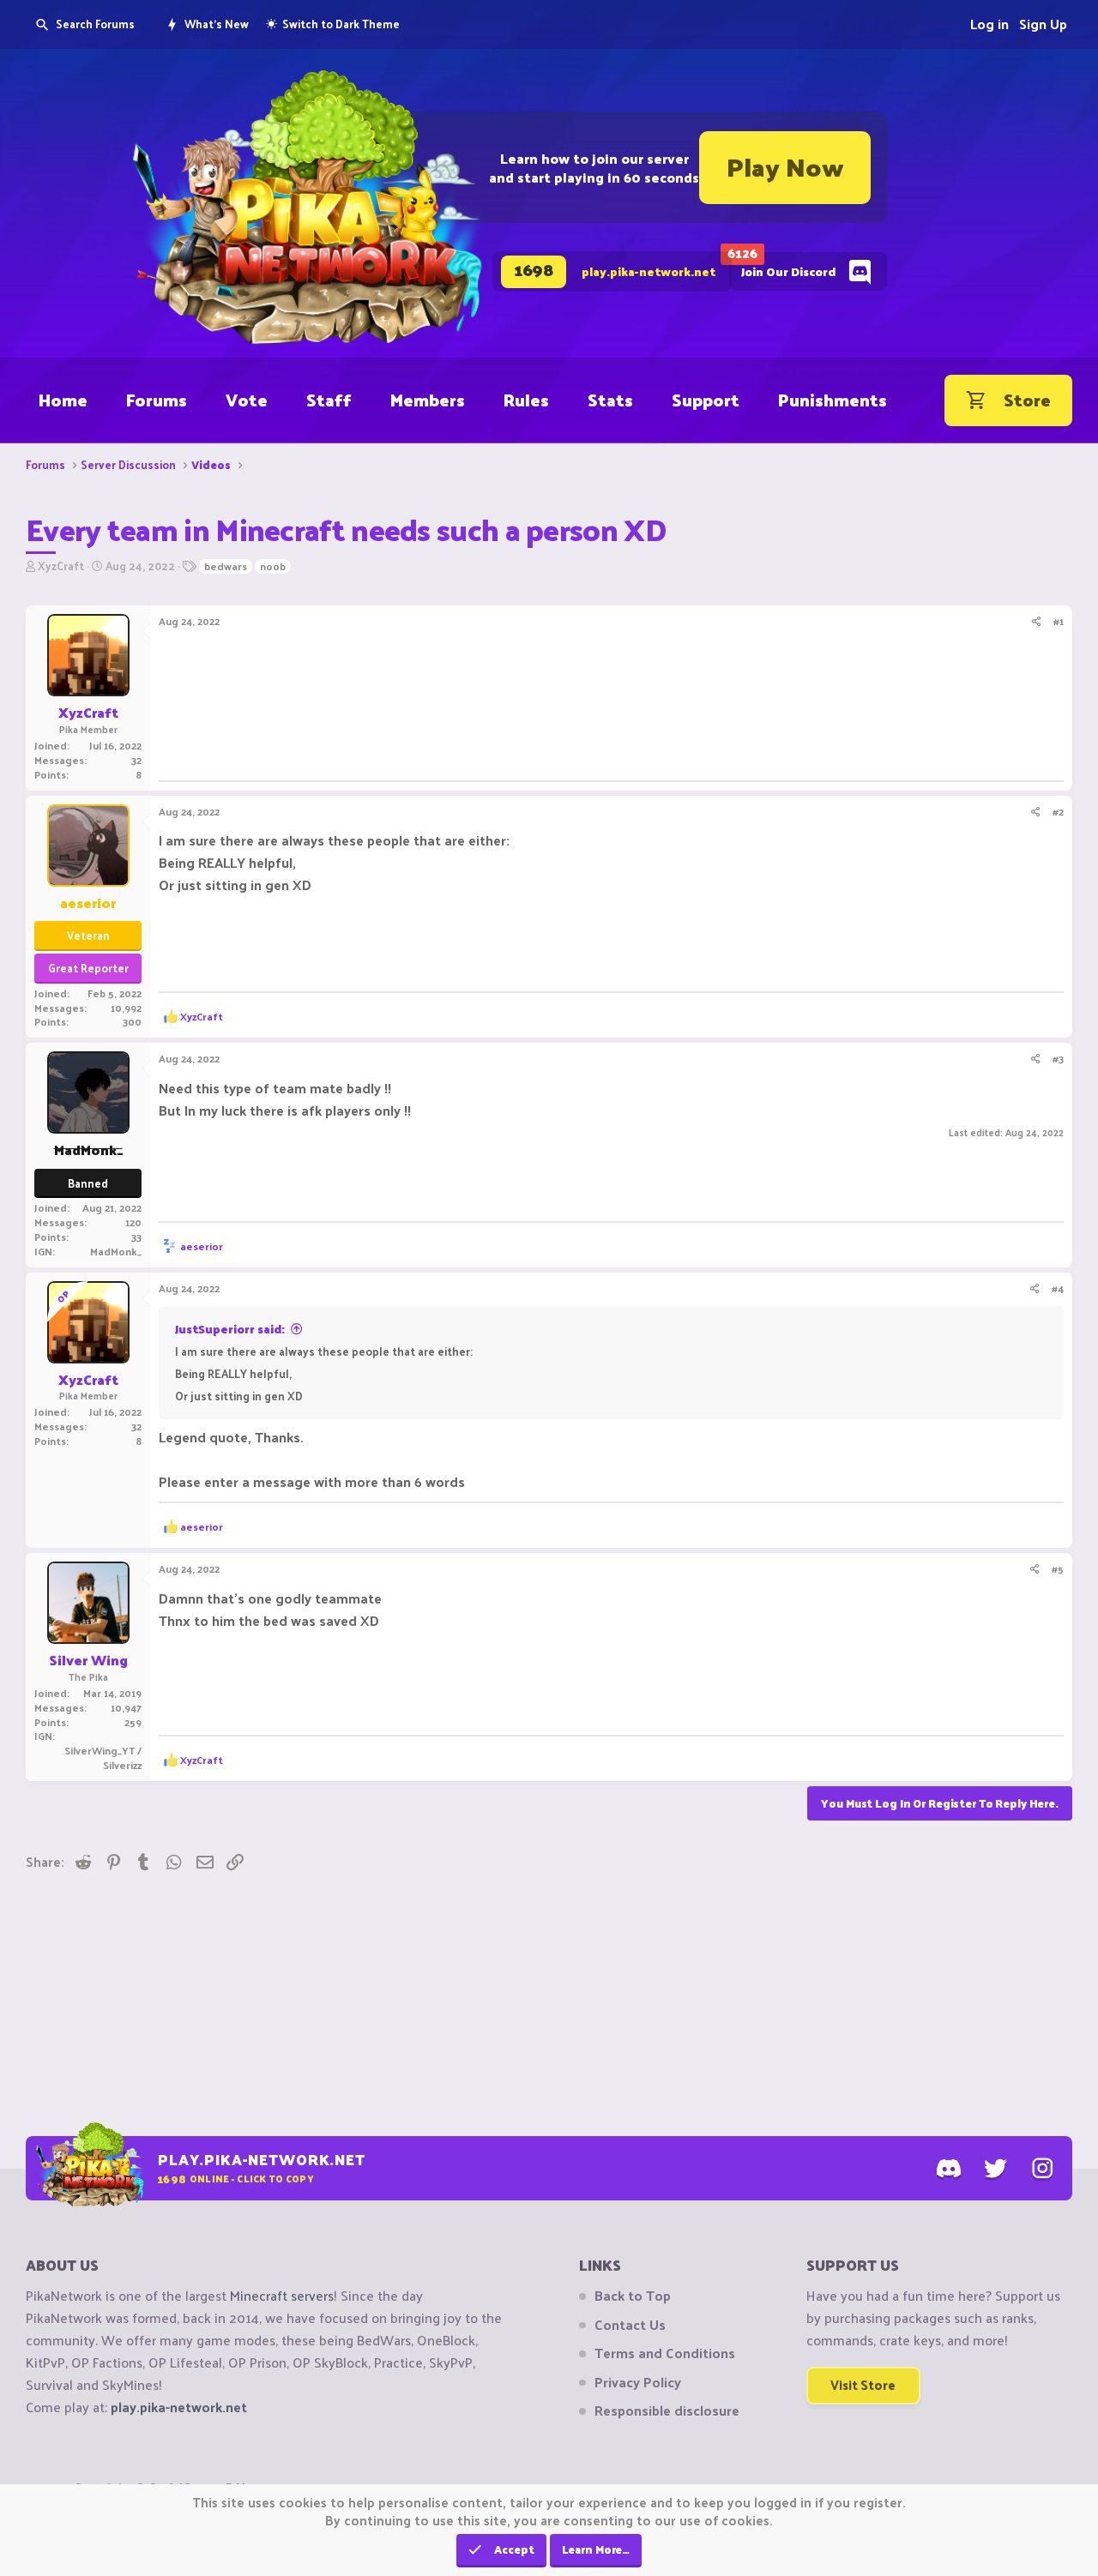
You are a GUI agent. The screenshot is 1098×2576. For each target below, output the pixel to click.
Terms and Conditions (665, 2353)
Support (706, 400)
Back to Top (633, 2296)
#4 (1058, 1288)
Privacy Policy (638, 2382)
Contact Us (630, 2325)
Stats (610, 400)
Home (63, 400)
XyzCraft (61, 566)
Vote (247, 400)
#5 (1058, 1568)
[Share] (1037, 621)
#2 (1058, 811)
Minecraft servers (282, 2295)
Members (428, 400)
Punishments (833, 400)
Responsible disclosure (667, 2410)
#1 (1059, 621)
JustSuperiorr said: (230, 1329)
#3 (1058, 1058)
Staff (329, 400)
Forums (157, 400)
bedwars (226, 567)
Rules (526, 400)
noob (273, 567)
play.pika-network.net (179, 2407)
